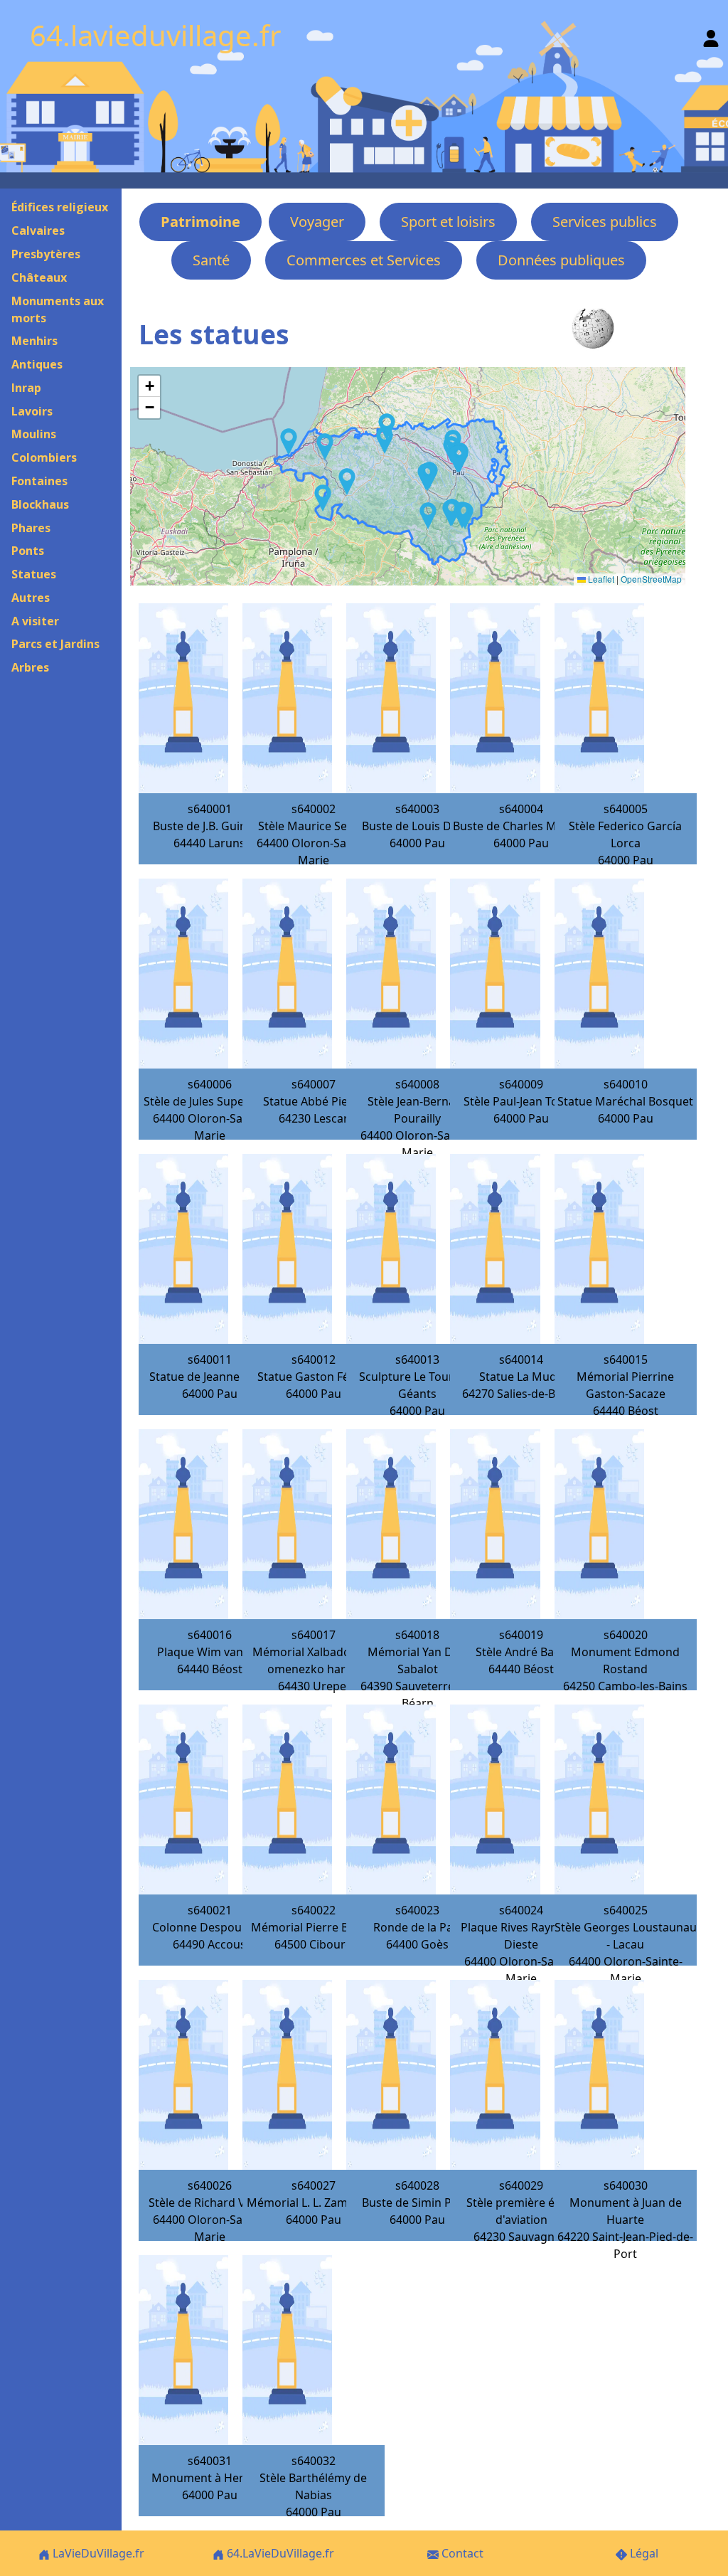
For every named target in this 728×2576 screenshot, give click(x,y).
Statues (34, 574)
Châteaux (39, 277)
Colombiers (44, 457)
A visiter (35, 621)
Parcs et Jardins (55, 644)
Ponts (28, 551)
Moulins (34, 434)
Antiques (37, 364)
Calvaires (38, 230)
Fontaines (39, 481)
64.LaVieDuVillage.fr (279, 2553)
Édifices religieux (60, 207)
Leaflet (600, 579)
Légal (643, 2553)
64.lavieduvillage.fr (156, 35)
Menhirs (34, 341)
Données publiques (561, 260)
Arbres (30, 667)
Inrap (26, 388)
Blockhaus (40, 504)
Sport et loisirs (448, 222)
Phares (31, 528)
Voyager (317, 222)
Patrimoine (200, 222)
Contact (461, 2553)
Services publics (605, 222)
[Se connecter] (711, 35)
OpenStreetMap (651, 579)
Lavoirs (32, 411)
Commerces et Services (364, 260)
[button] (465, 516)
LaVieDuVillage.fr (97, 2553)
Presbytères (46, 254)
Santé (211, 260)
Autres (31, 598)
